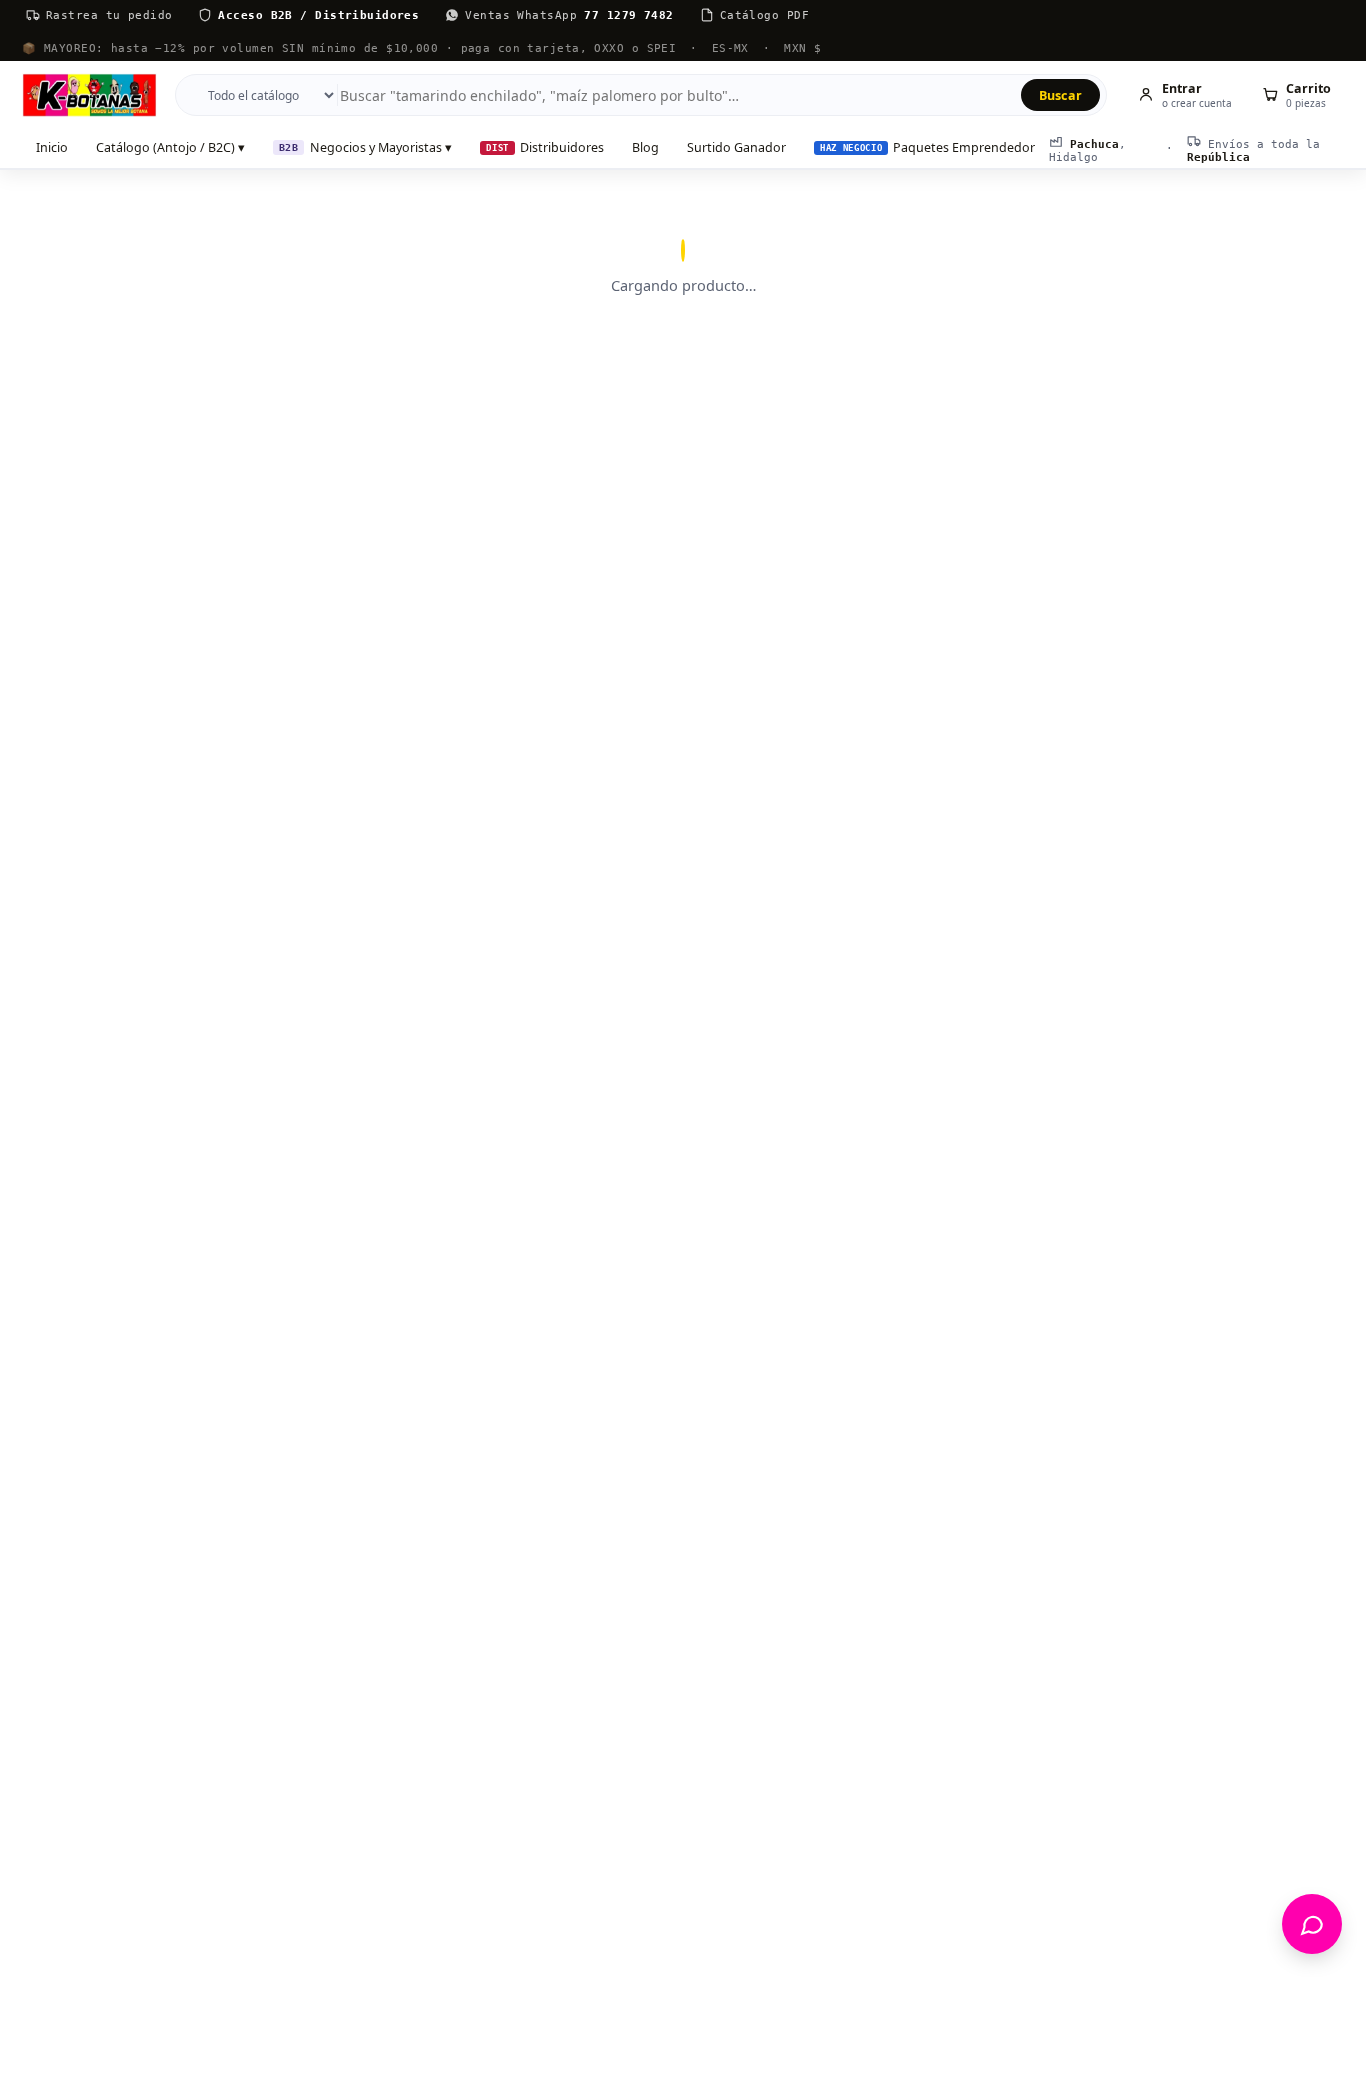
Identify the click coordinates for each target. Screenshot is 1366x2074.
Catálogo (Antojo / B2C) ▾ (170, 147)
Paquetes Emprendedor (927, 147)
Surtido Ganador (736, 147)
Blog (645, 147)
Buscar (1061, 95)
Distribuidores (545, 147)
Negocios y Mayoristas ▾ (365, 147)
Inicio (52, 147)
